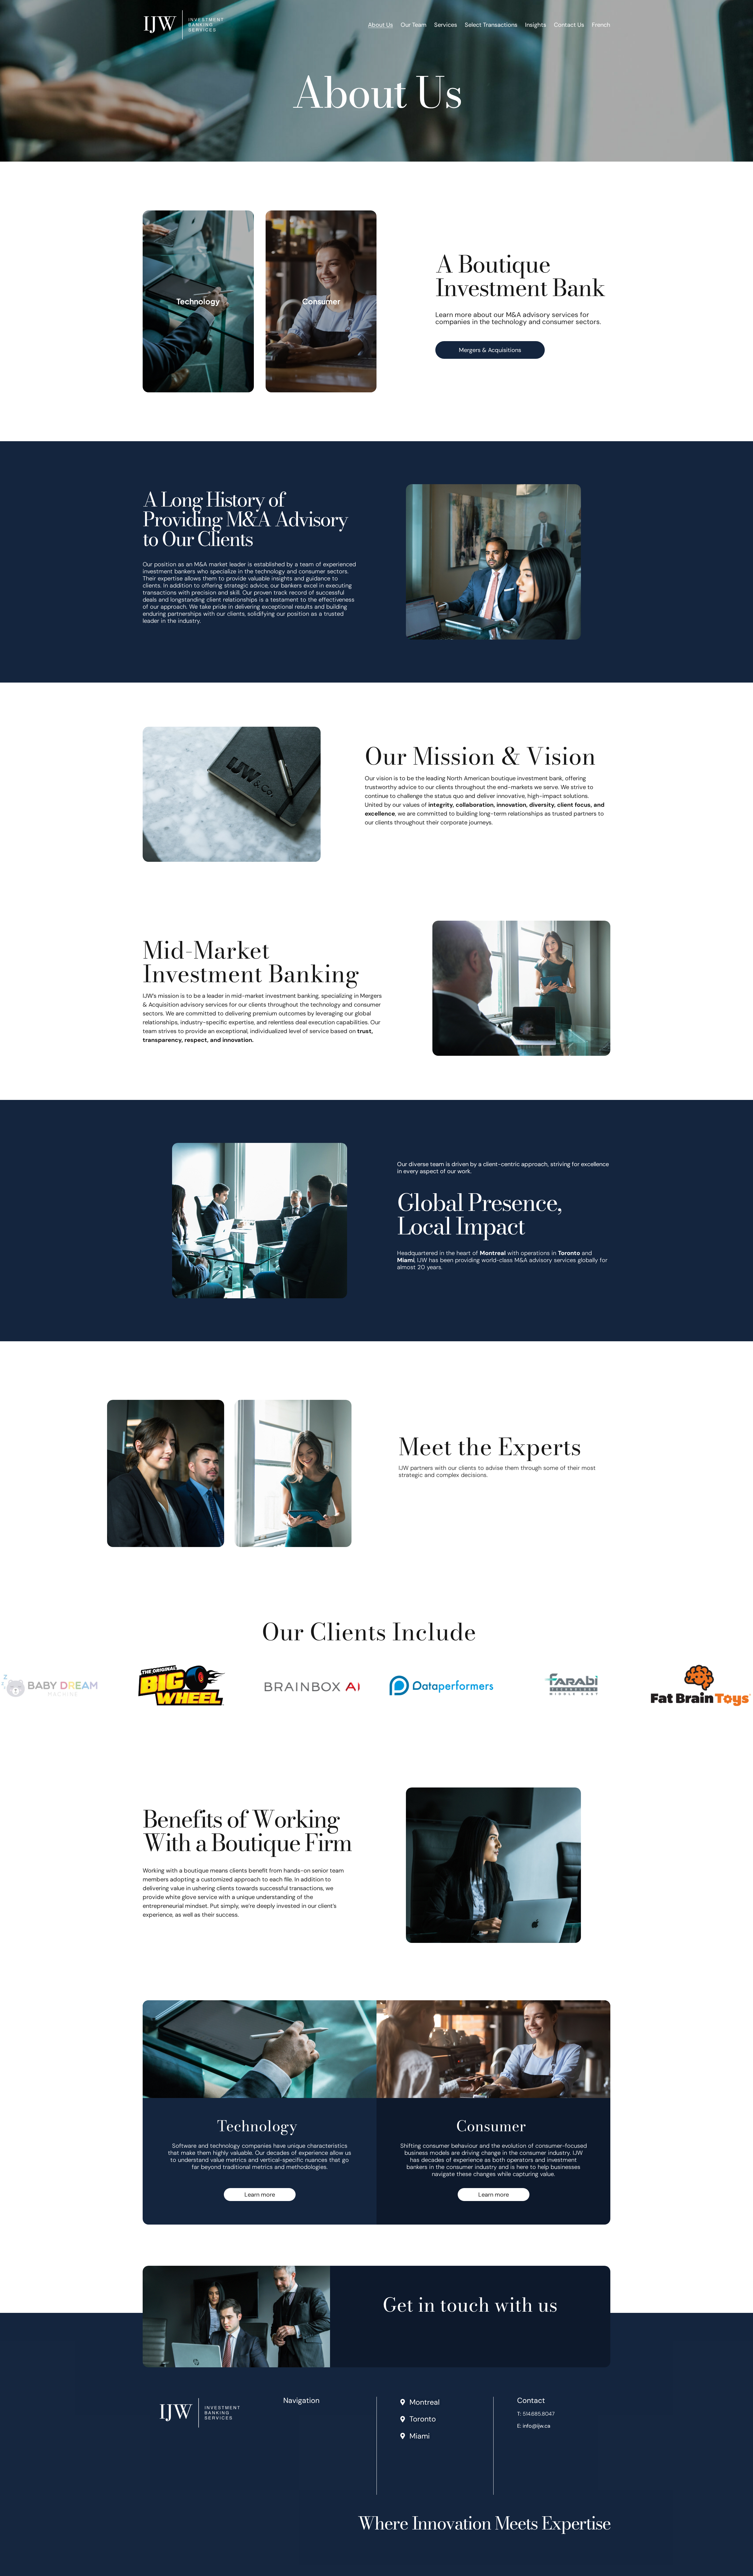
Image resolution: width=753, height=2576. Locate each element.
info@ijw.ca (537, 2426)
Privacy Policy (300, 2489)
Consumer (321, 301)
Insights (536, 25)
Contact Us (569, 25)
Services (446, 25)
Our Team (414, 25)
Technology (198, 301)
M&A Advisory (301, 2436)
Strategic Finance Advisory (316, 2447)
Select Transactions (491, 25)
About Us (380, 25)
